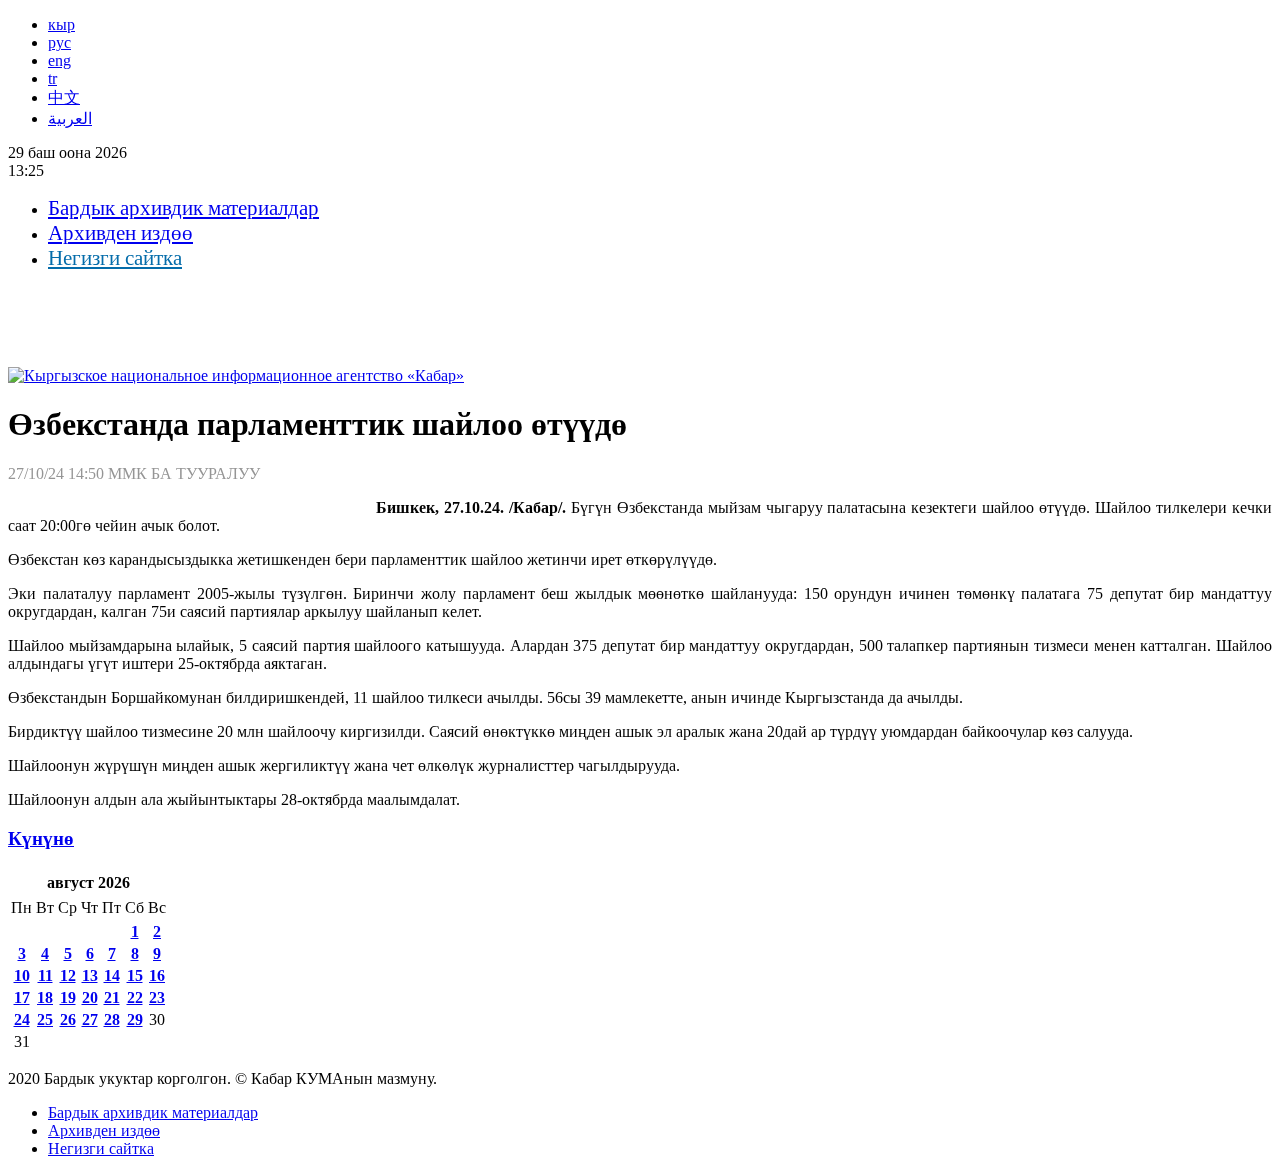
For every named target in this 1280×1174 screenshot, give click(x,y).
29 (135, 1019)
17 (22, 997)
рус (59, 42)
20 (90, 997)
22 (135, 997)
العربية (70, 118)
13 (90, 975)
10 (22, 975)
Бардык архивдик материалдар (183, 208)
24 (22, 1019)
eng (59, 60)
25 (45, 1019)
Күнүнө (41, 838)
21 (112, 997)
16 (157, 975)
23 (157, 997)
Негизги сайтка (115, 258)
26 (68, 1019)
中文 (64, 97)
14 (112, 975)
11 (45, 975)
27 (90, 1019)
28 (112, 1019)
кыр (61, 24)
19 (68, 997)
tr (52, 78)
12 (68, 975)
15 (135, 975)
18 (45, 997)
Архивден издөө (120, 233)
